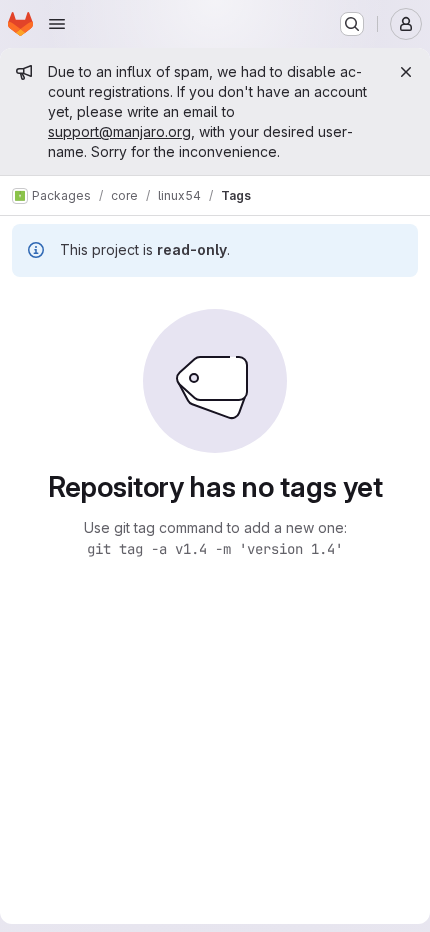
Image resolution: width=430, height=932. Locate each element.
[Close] (406, 72)
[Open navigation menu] (57, 24)
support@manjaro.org (119, 131)
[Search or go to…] (352, 24)
